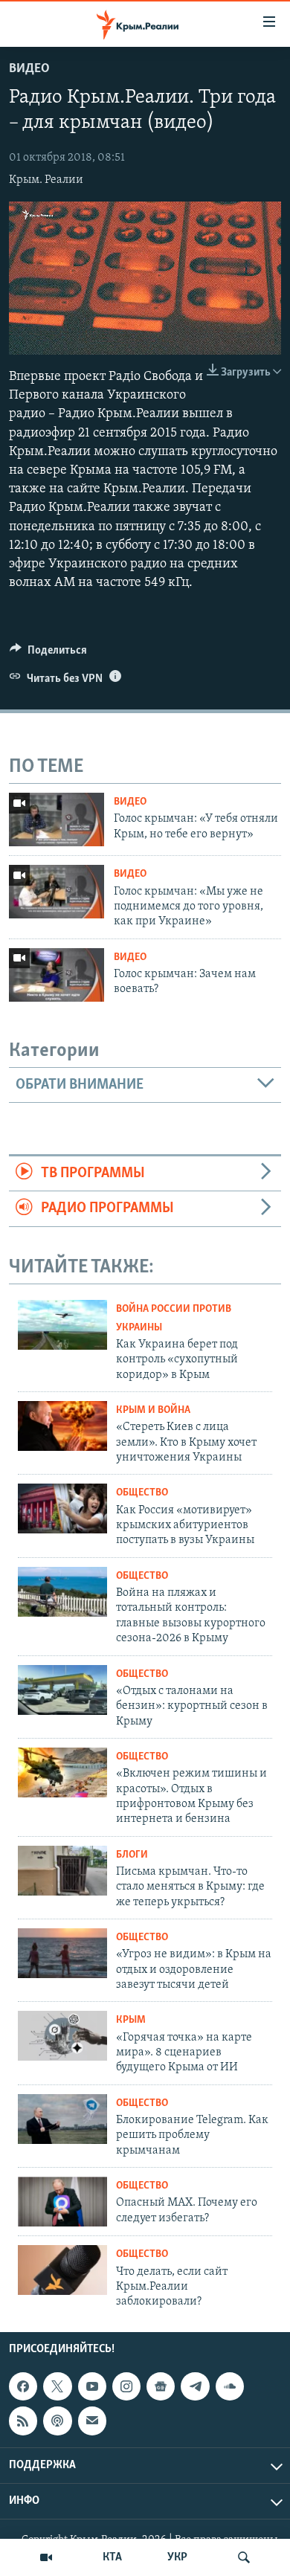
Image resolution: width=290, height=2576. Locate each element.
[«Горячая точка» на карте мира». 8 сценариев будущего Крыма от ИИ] (62, 2036)
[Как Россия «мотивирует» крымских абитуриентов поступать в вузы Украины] (62, 1508)
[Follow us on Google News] (161, 2386)
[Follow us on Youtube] (92, 2386)
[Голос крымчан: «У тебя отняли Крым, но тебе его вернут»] (57, 820)
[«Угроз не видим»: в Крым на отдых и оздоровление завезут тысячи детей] (62, 1953)
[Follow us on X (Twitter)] (57, 2386)
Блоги (132, 1855)
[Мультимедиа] (46, 2557)
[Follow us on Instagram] (126, 2386)
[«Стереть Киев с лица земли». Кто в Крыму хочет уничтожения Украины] (62, 1426)
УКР (177, 2557)
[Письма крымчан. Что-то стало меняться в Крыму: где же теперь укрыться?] (62, 1871)
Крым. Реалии (46, 180)
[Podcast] (57, 2421)
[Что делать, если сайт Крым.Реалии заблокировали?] (62, 2270)
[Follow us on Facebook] (23, 2386)
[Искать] (244, 2557)
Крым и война (153, 1410)
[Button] (48, 654)
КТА (112, 2557)
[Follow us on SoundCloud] (230, 2386)
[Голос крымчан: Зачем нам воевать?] (57, 975)
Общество (142, 1493)
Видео (29, 69)
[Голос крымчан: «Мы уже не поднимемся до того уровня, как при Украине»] (57, 892)
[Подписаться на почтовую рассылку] (92, 2421)
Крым (131, 2020)
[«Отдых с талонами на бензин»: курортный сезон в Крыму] (62, 1690)
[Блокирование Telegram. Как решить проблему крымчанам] (62, 2119)
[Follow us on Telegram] (195, 2386)
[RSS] (23, 2421)
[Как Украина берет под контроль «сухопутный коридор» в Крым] (62, 1325)
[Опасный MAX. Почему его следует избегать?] (62, 2202)
